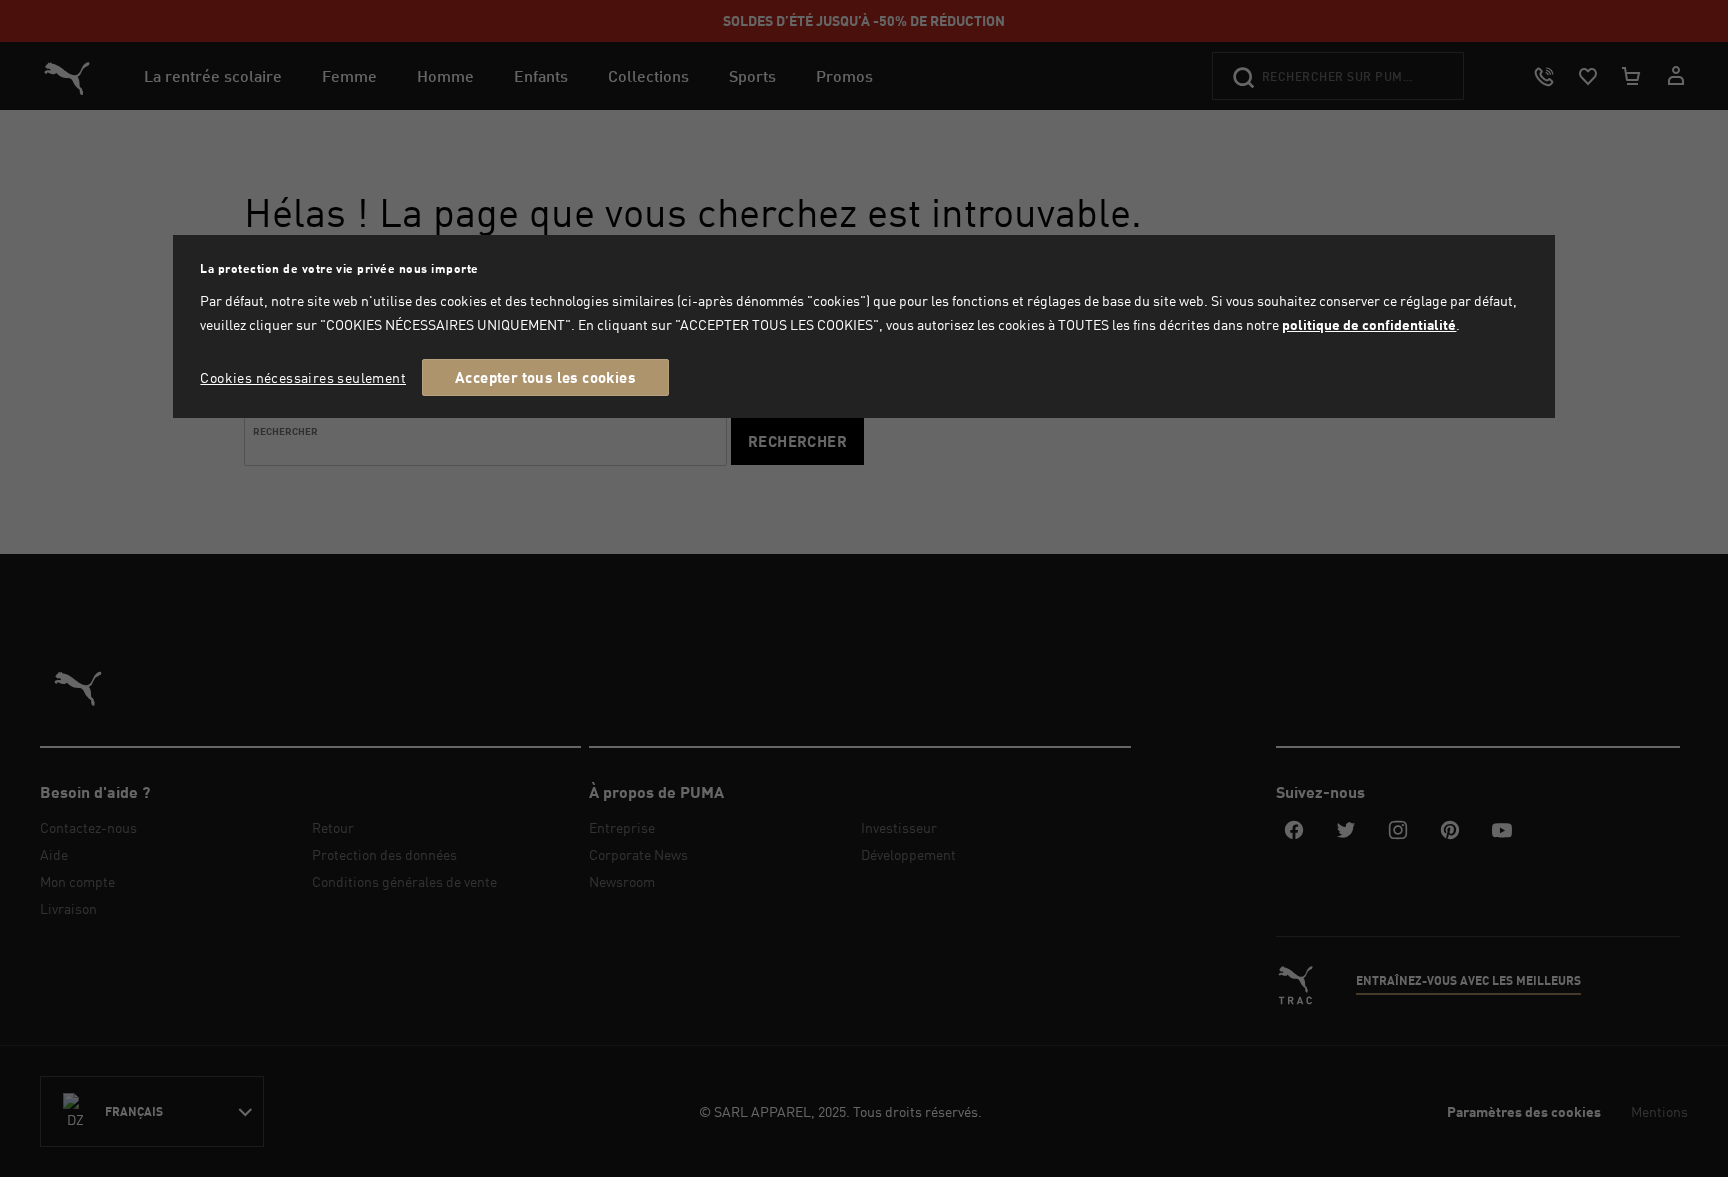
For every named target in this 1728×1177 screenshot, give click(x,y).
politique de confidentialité (1369, 324)
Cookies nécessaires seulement (303, 377)
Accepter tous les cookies (545, 377)
